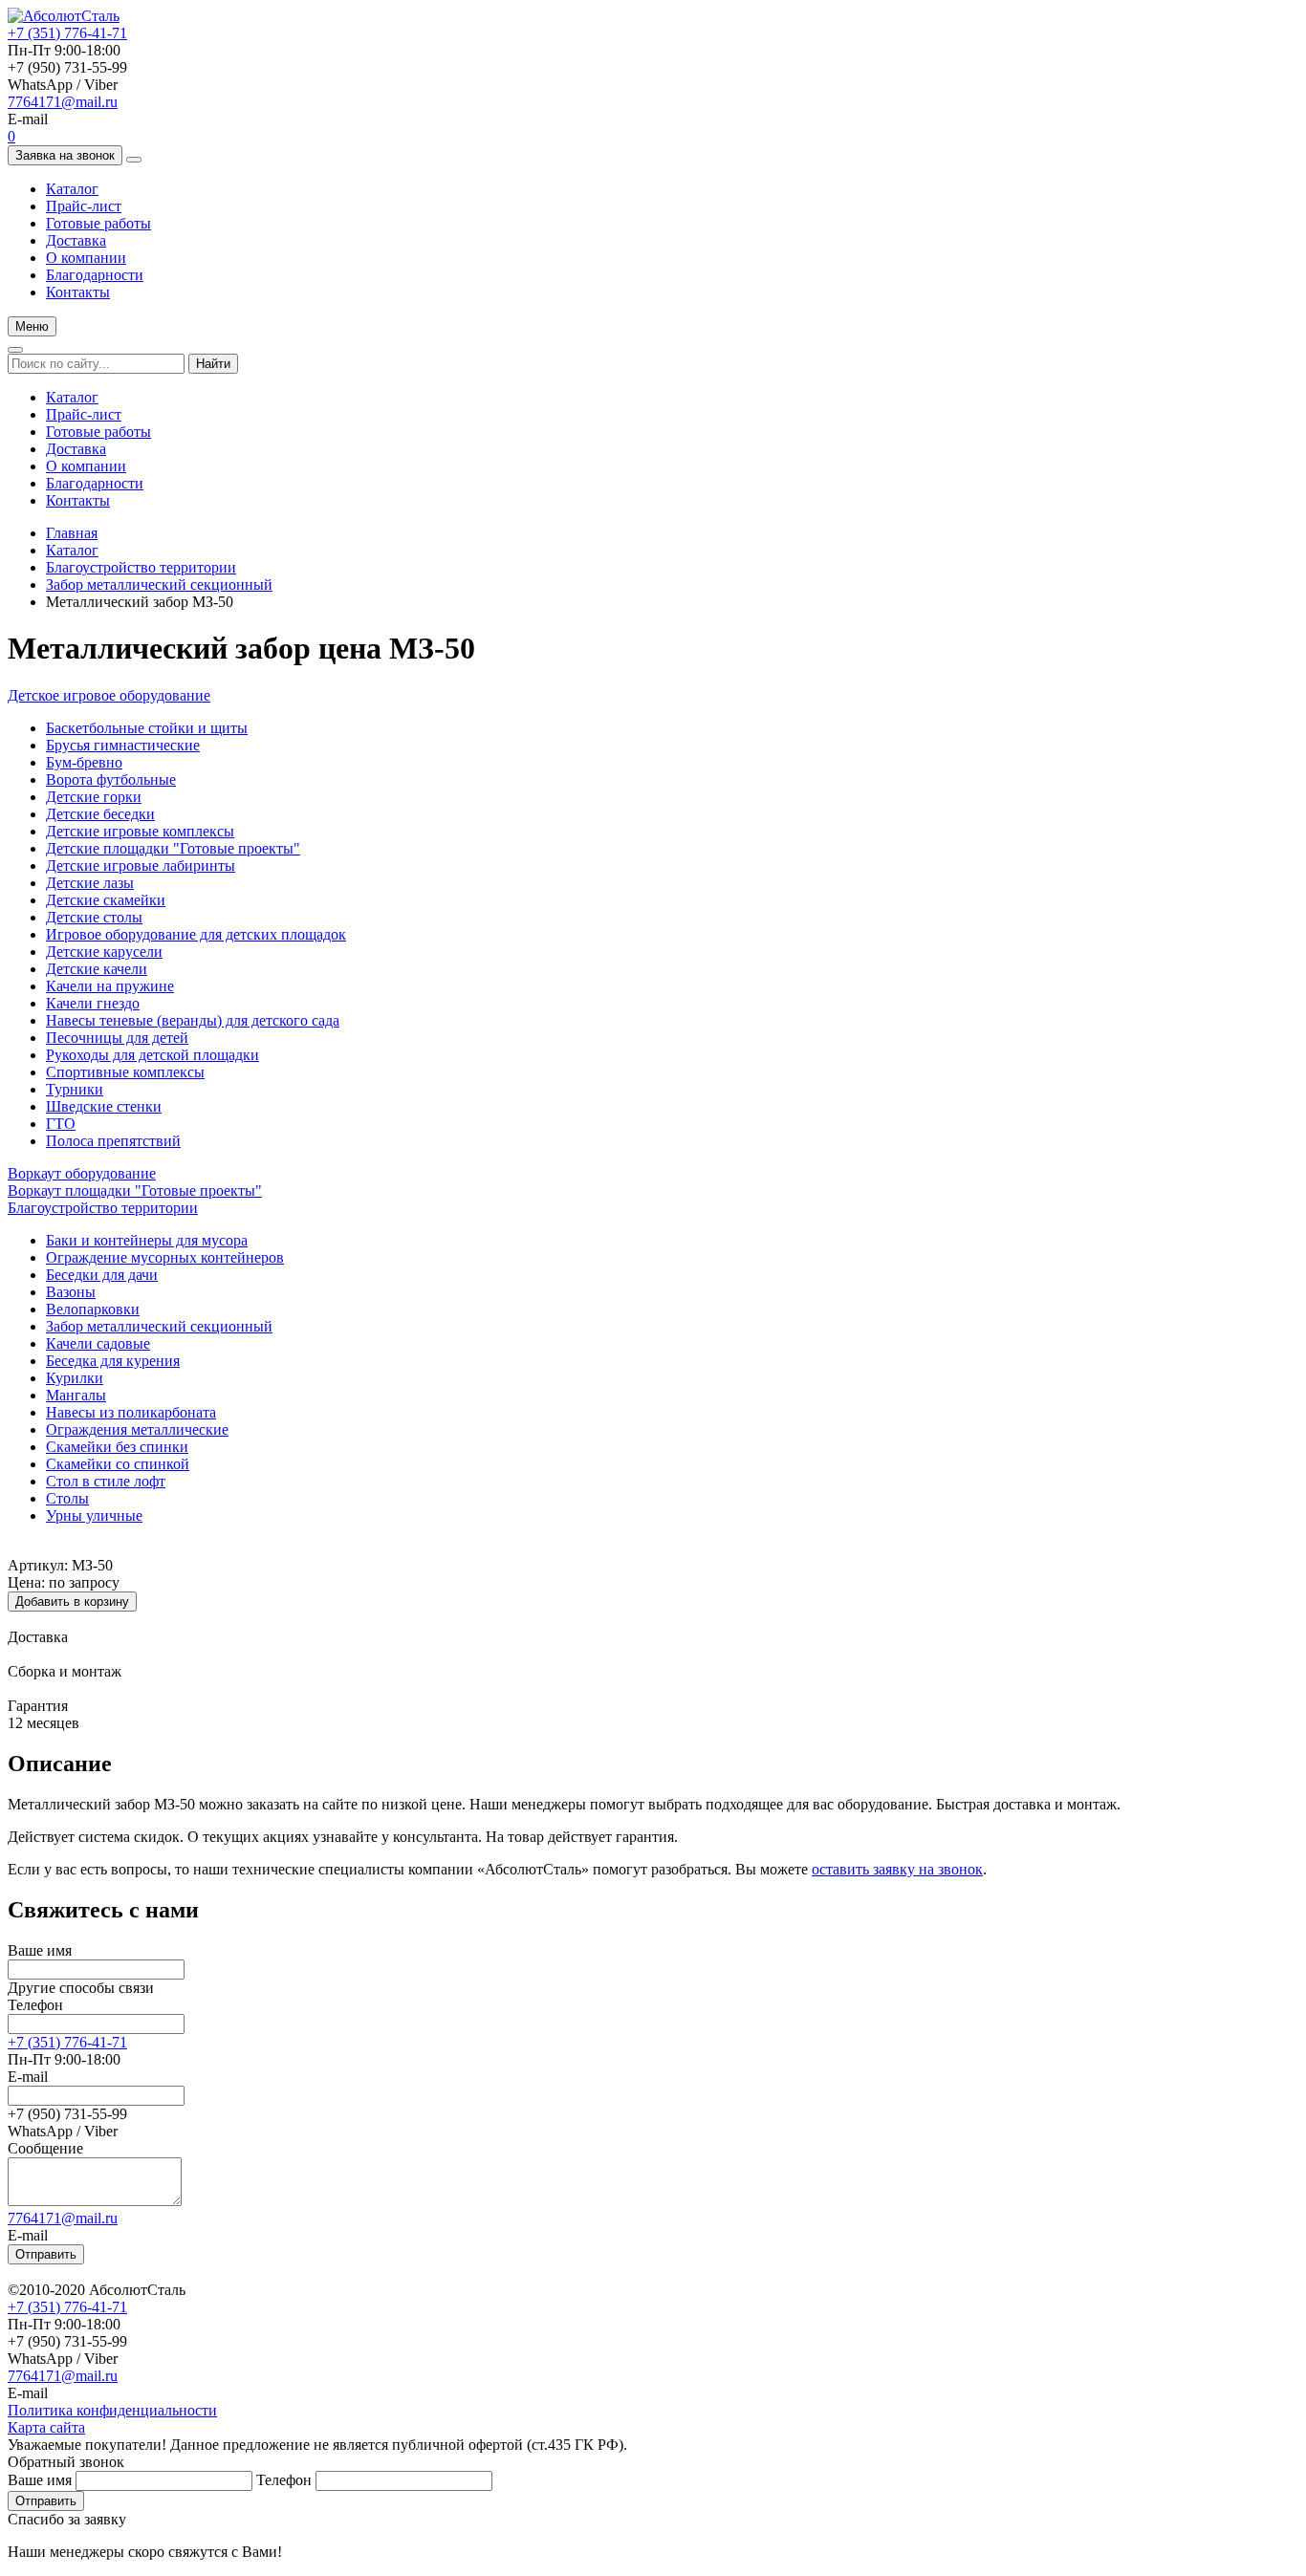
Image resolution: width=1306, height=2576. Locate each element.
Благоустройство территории (141, 567)
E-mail (28, 2077)
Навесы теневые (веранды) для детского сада (193, 1020)
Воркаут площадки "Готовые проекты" (135, 1191)
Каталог (72, 189)
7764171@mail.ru (63, 102)
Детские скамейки (106, 900)
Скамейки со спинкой (118, 1464)
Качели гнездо (93, 1003)
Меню (32, 326)
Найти (213, 364)
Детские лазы (90, 883)
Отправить (46, 2254)
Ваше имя (40, 1950)
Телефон (35, 2005)
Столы (67, 1498)
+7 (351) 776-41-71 (67, 33)
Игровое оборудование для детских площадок (196, 934)
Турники (75, 1089)
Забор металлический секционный (159, 584)
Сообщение (45, 2148)
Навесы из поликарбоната (131, 1412)
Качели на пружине (110, 986)
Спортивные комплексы (125, 1072)
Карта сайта (46, 2427)
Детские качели (97, 969)
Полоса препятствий (113, 1141)
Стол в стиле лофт (106, 1481)
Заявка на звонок (65, 155)
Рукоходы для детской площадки (152, 1055)
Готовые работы (98, 223)
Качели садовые (98, 1343)
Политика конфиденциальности (112, 2410)
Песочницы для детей (117, 1038)
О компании (86, 258)
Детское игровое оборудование (109, 695)
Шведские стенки (104, 1106)
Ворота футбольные (111, 779)
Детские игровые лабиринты (141, 866)
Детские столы (94, 917)
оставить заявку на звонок (897, 1869)
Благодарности (95, 275)
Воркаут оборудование (82, 1173)
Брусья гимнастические (123, 745)
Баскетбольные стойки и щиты (147, 728)
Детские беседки (100, 814)
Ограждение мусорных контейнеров (165, 1257)
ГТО (61, 1124)
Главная (72, 533)
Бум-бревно (84, 762)
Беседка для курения (113, 1361)
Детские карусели (104, 952)
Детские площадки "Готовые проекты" (173, 848)
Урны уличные (94, 1515)
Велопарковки (93, 1309)
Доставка (76, 240)
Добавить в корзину (72, 1602)
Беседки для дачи (102, 1275)
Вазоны (71, 1292)
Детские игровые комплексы (140, 831)
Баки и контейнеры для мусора (147, 1240)
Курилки (75, 1378)
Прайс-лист (84, 206)
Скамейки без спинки (117, 1447)
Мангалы (76, 1395)
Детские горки (94, 797)
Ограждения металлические (137, 1429)
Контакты (78, 292)
